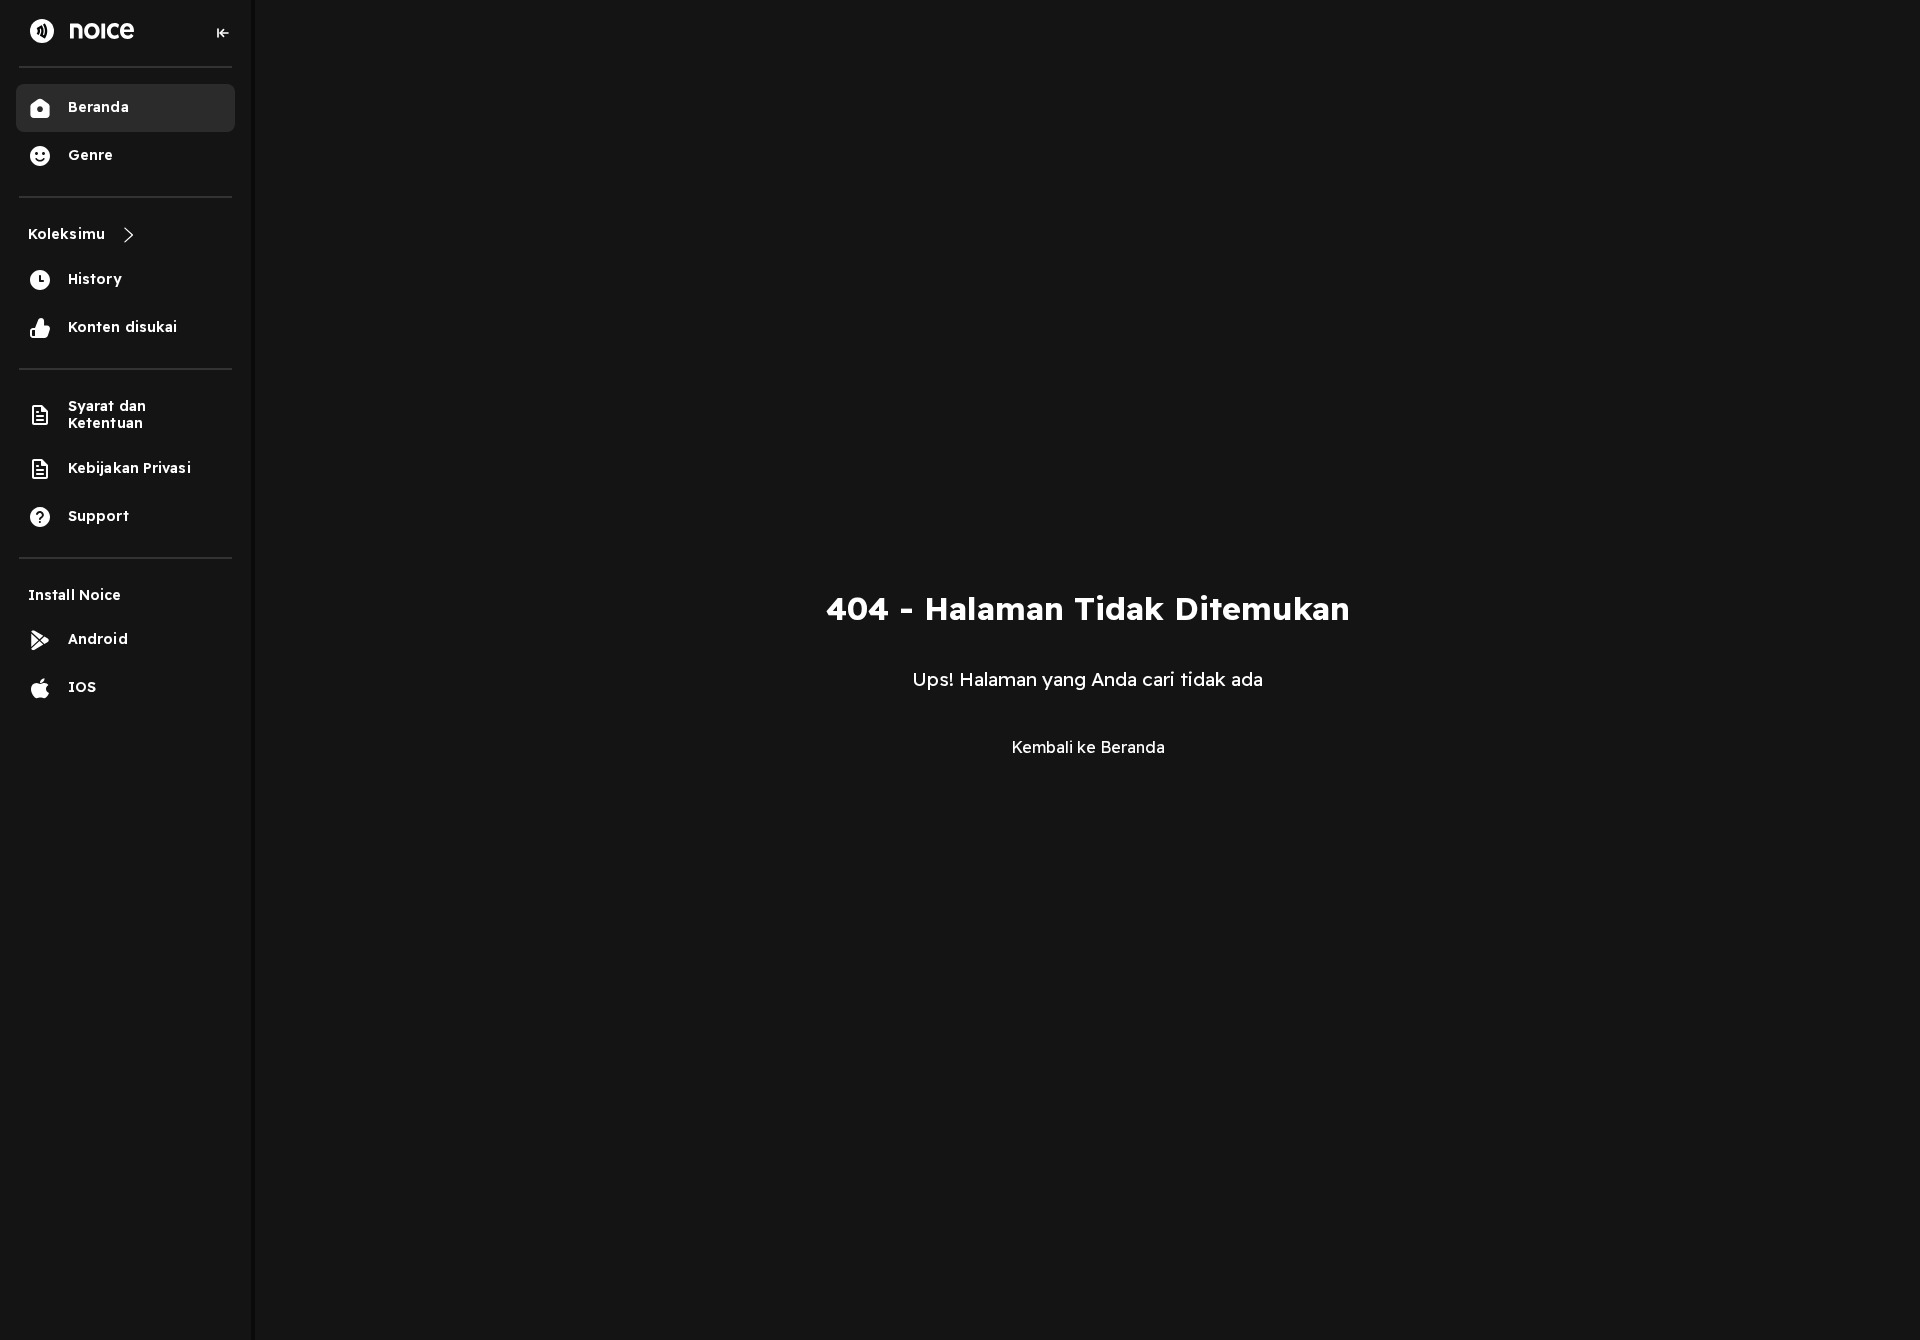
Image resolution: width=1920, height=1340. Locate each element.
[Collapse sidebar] (223, 33)
